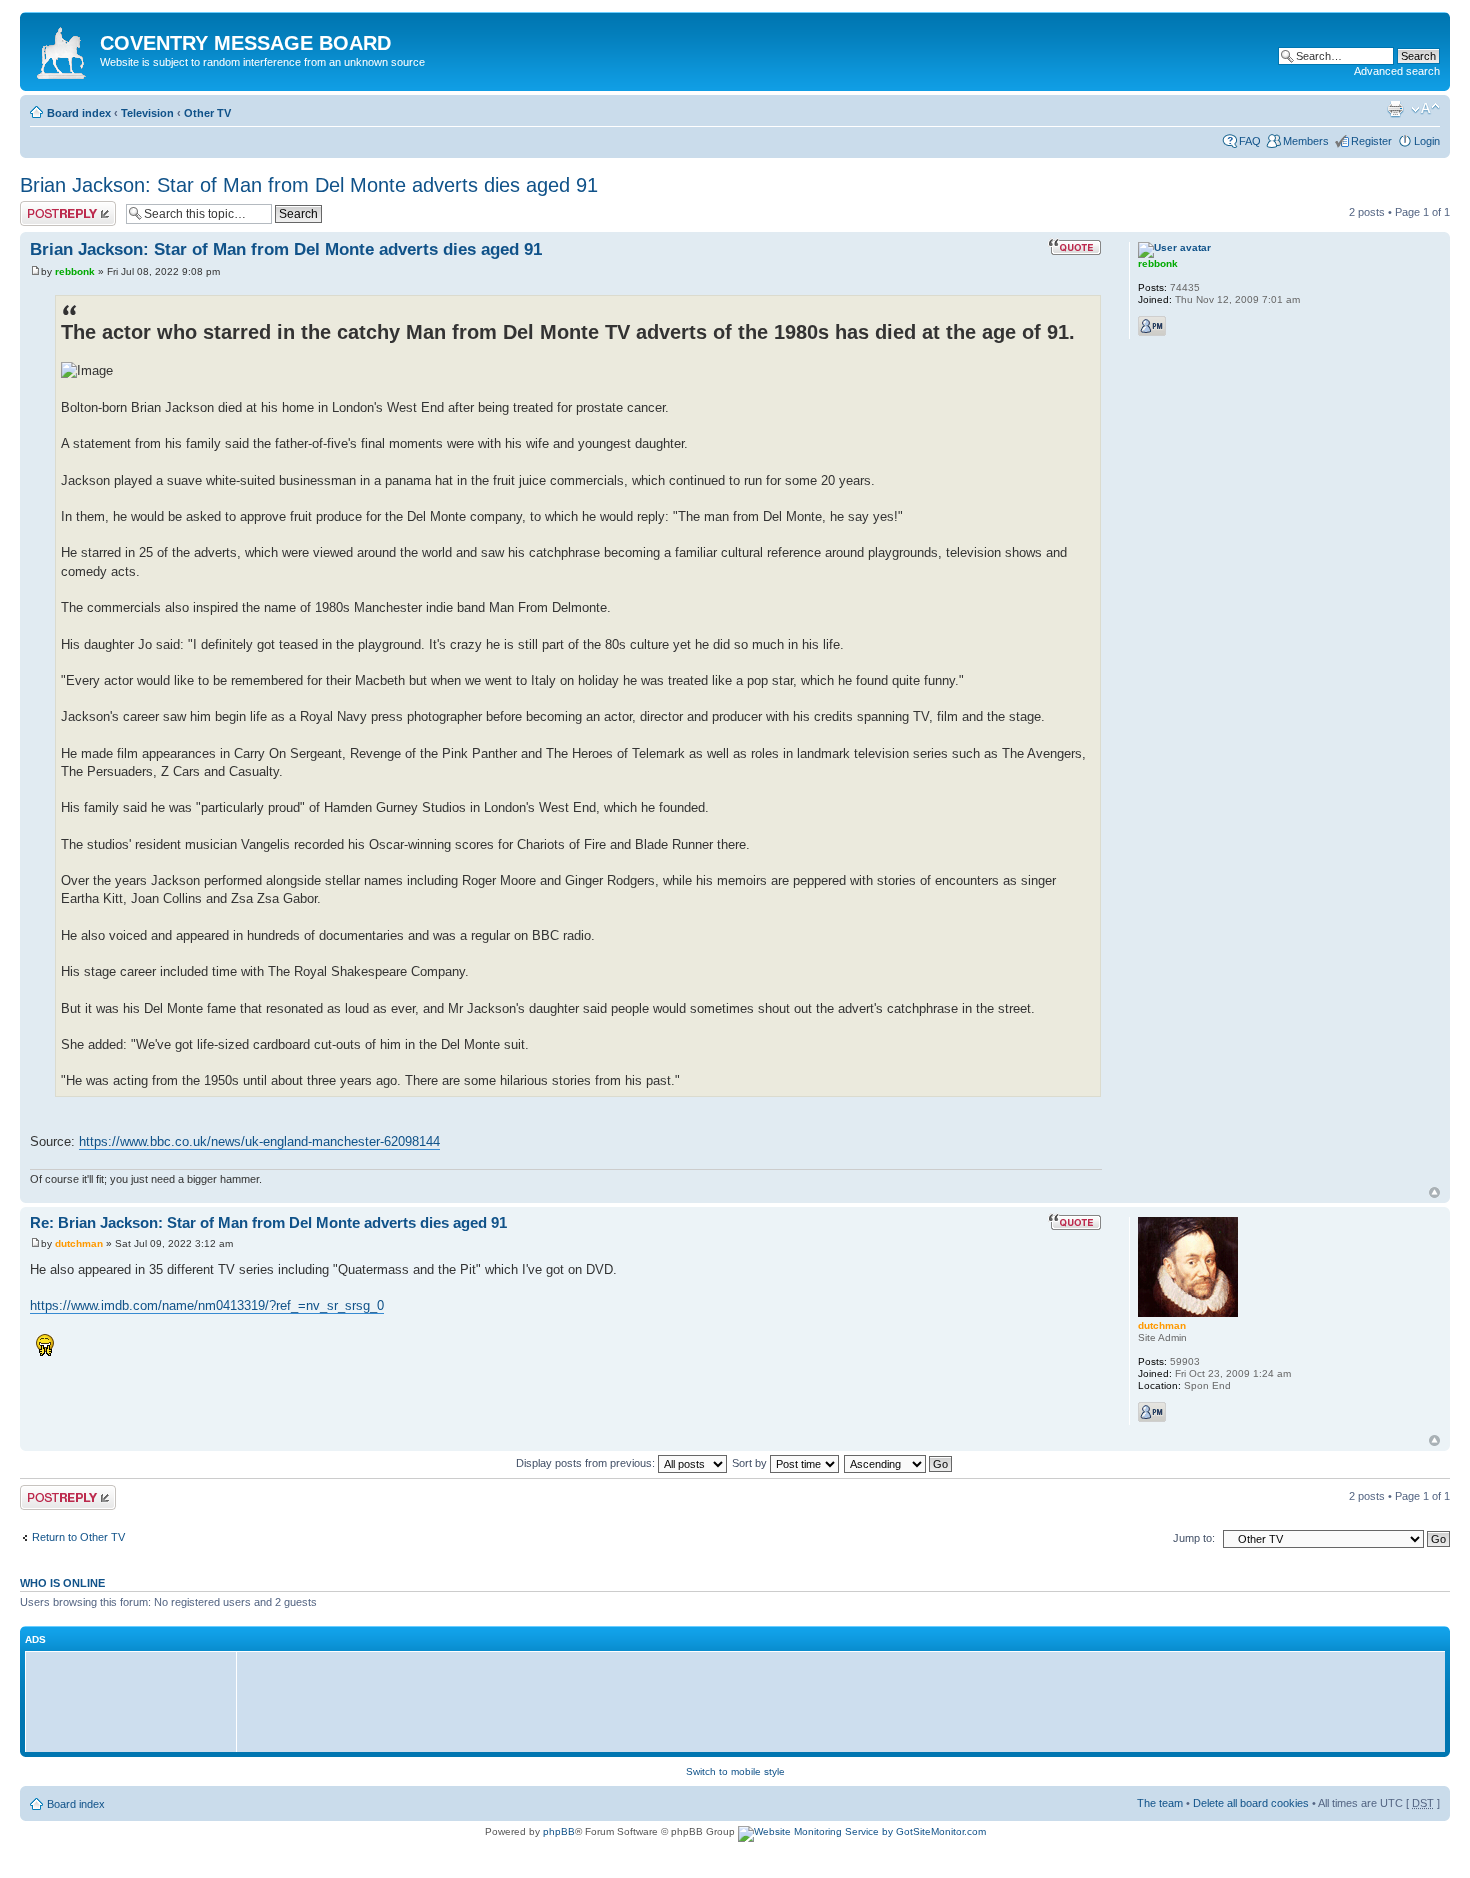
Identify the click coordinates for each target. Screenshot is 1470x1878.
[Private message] (1152, 326)
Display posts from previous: (587, 1463)
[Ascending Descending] (899, 1463)
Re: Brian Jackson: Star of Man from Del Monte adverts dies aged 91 (268, 1222)
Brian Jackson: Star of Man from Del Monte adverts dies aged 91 (309, 185)
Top (1434, 1192)
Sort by (751, 1463)
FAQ (1250, 141)
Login (1427, 141)
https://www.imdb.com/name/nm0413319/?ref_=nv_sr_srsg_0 (207, 1305)
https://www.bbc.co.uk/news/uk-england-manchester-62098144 (259, 1141)
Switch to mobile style (735, 1771)
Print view (1395, 109)
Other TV (207, 113)
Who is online (62, 1583)
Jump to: (1194, 1538)
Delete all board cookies (1251, 1803)
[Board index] (62, 49)
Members (1306, 141)
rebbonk (75, 271)
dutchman (79, 1243)
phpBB (559, 1831)
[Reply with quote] (1075, 247)
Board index (79, 113)
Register (1371, 141)
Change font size (1425, 109)
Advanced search (1397, 71)
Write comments (59, 207)
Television (147, 113)
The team (1160, 1803)
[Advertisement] (136, 1701)
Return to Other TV (78, 1537)
